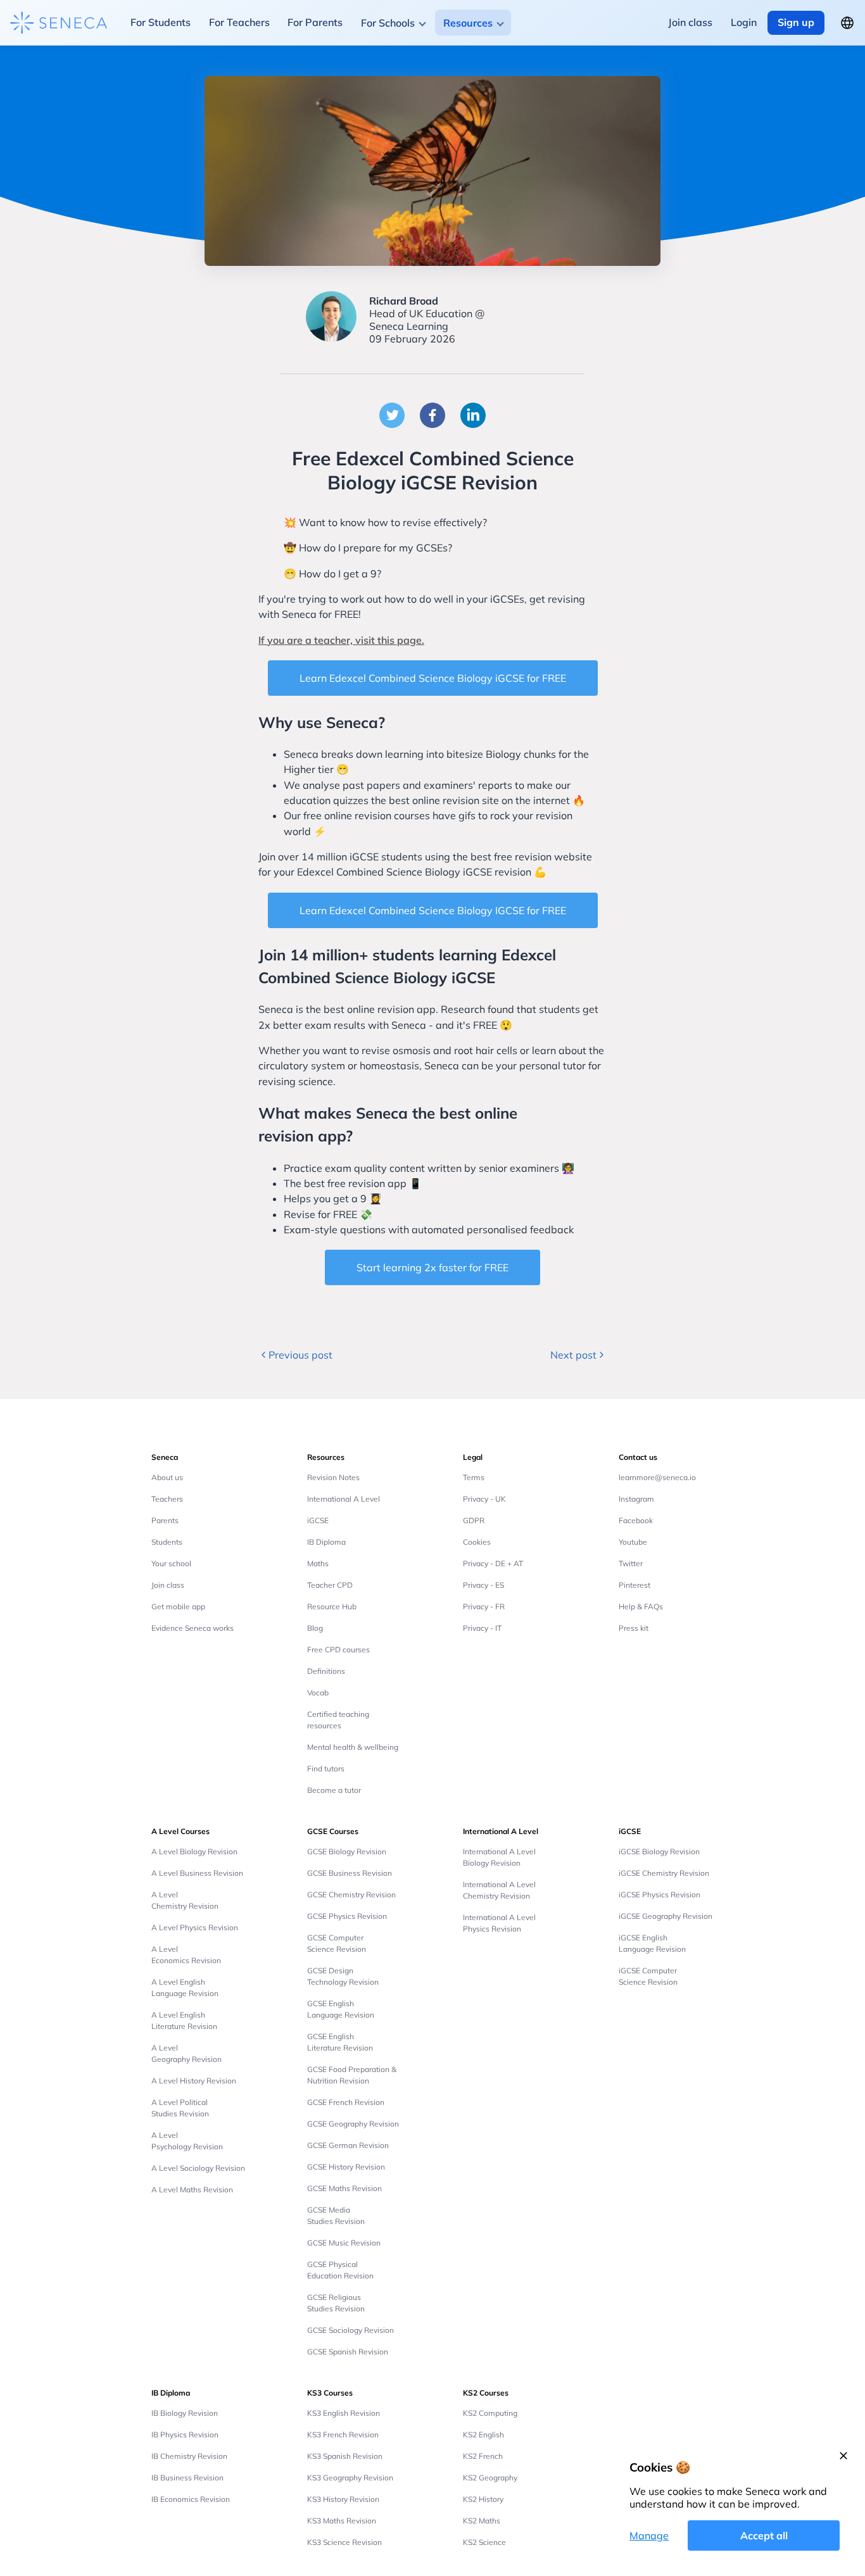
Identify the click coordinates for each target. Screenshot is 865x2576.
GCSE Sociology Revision (350, 2330)
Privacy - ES (483, 1585)
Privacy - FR (484, 1606)
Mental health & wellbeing (353, 1747)
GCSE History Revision (346, 2167)
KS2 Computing (490, 2413)
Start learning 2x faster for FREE (432, 1267)
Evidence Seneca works (193, 1628)
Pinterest (635, 1585)
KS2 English (483, 2435)
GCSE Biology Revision (347, 1851)
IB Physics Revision (185, 2435)
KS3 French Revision (343, 2435)
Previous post (300, 1355)
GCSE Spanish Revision (348, 2352)
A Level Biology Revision (194, 1851)
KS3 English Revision (344, 2413)
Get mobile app (178, 1606)
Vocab (318, 1693)
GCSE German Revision (348, 2145)
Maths (318, 1563)
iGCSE (318, 1520)
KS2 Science (484, 2542)
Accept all (764, 2535)
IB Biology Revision (185, 2413)
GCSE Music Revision (344, 2243)
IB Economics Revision (191, 2499)
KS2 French (483, 2456)
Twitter (631, 1563)
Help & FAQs (641, 1606)
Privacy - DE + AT (493, 1563)
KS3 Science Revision (344, 2542)
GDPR (474, 1520)
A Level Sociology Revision (198, 2168)
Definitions (326, 1671)
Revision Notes (333, 1477)
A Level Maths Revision (192, 2190)
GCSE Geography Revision (353, 2124)
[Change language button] (847, 23)
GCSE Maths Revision (344, 2188)
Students (167, 1542)
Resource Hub (332, 1606)
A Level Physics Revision (195, 1927)
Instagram (636, 1499)
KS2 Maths (482, 2521)
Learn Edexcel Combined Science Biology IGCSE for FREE (433, 910)
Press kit (634, 1628)
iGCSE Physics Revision (660, 1894)
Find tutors (326, 1769)
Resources (468, 23)
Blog (315, 1628)
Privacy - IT (482, 1628)
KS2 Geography (490, 2478)
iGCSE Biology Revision (659, 1851)
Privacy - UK (484, 1499)
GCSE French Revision (346, 2102)
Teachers (167, 1499)
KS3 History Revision (343, 2499)
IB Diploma (326, 1542)
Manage (649, 2535)
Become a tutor (334, 1790)
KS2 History (483, 2499)
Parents (165, 1520)
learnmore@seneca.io (657, 1477)
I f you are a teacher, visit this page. (341, 640)
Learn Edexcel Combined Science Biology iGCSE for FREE (433, 678)
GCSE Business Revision (350, 1873)
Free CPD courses (338, 1649)
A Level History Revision (194, 2081)
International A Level (344, 1499)
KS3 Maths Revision (342, 2521)
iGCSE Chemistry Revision (664, 1873)
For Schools (388, 23)
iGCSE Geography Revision (666, 1916)
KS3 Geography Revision (350, 2478)
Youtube (633, 1542)
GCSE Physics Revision (347, 1916)
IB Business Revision (187, 2478)
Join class (168, 1585)
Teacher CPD (330, 1585)
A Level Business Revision (197, 1873)
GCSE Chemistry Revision (351, 1894)
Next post (573, 1355)
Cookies (477, 1542)
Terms (474, 1477)
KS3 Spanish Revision (345, 2456)
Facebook (636, 1520)
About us (167, 1477)
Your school (171, 1563)
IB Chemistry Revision (189, 2456)
